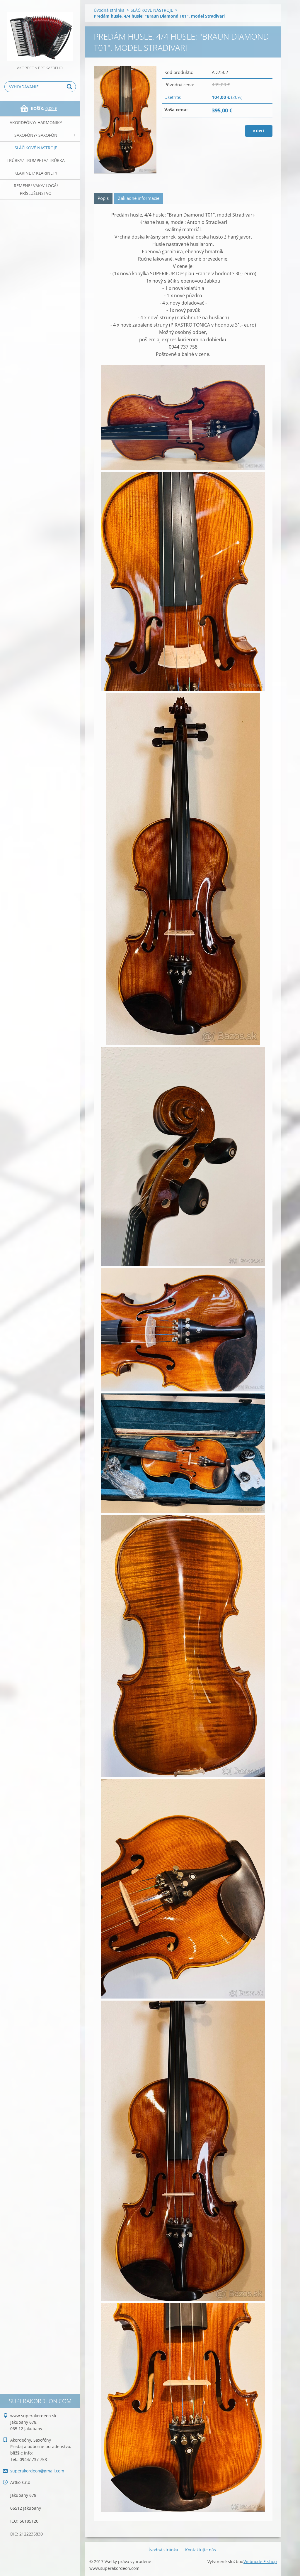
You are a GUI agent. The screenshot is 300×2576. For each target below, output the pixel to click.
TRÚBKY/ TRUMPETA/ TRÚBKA (36, 160)
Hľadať (70, 87)
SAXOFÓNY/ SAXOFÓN (36, 135)
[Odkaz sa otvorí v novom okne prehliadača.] (125, 120)
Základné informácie (139, 198)
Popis (103, 198)
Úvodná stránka (109, 10)
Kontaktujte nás (201, 2550)
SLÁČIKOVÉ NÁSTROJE (36, 148)
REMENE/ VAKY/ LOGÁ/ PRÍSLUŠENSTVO (36, 189)
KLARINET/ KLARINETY (36, 173)
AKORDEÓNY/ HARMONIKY (36, 123)
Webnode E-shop (260, 2561)
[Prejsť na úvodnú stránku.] (40, 32)
